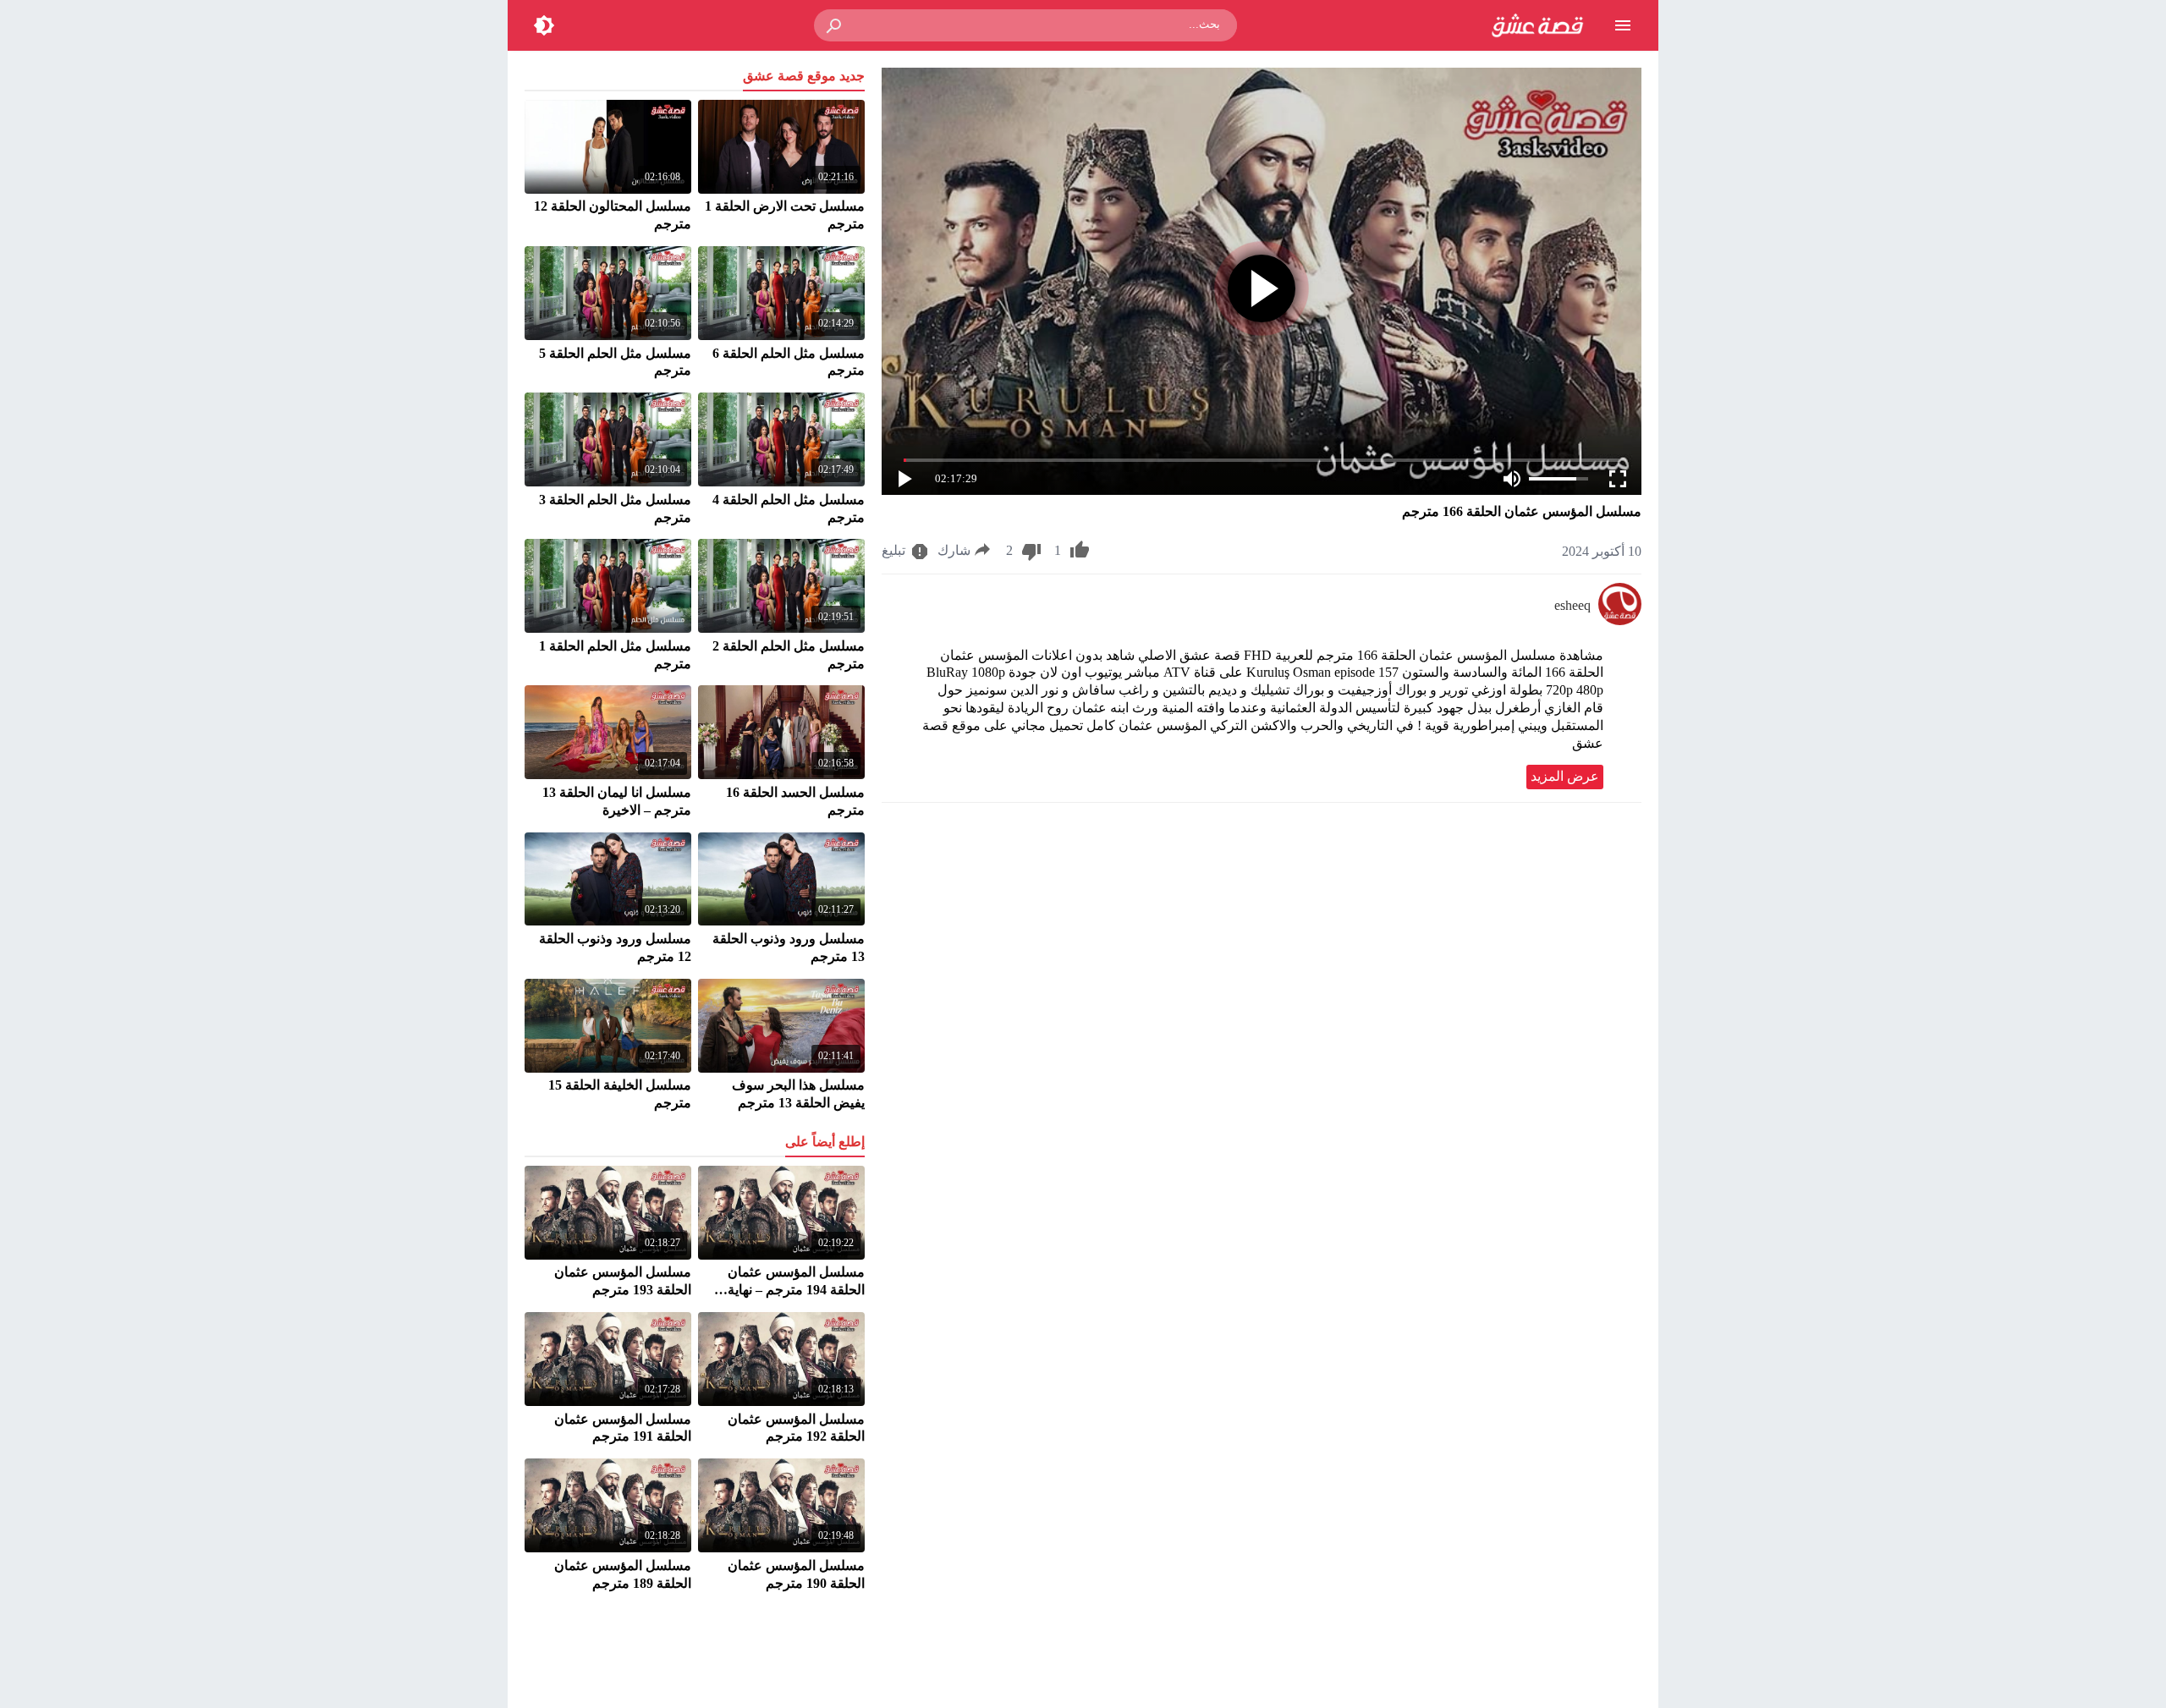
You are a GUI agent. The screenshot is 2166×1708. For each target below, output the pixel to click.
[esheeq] (1620, 621)
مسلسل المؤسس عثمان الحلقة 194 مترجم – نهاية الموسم (796, 1290)
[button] (835, 25)
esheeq (1572, 605)
